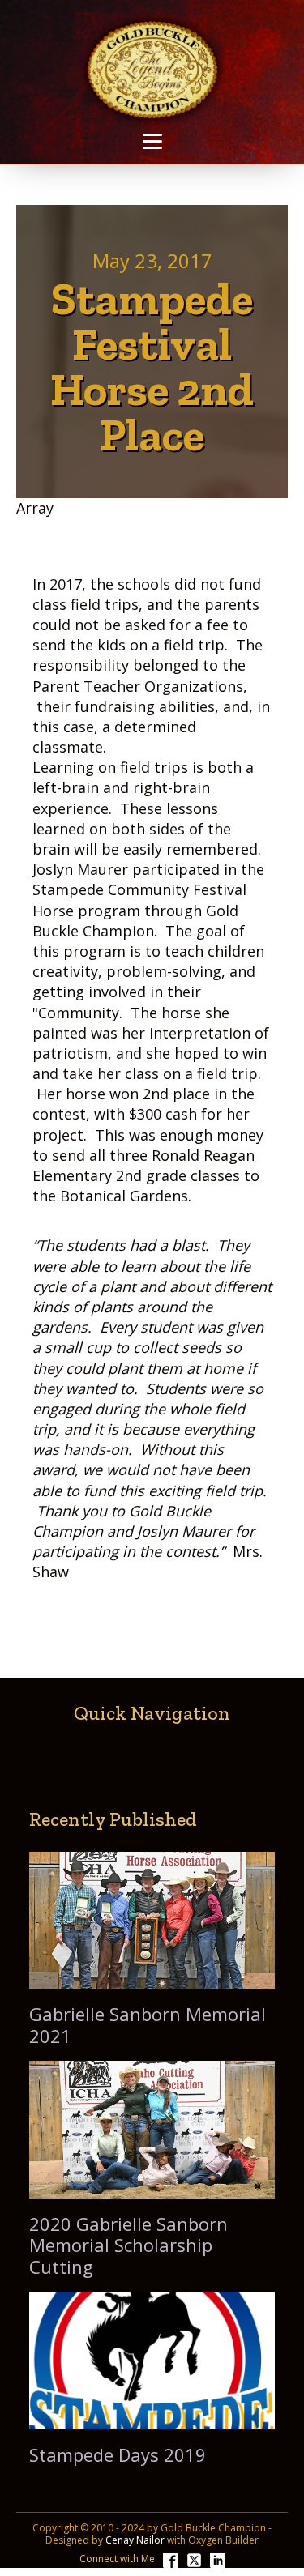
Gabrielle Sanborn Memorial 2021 (148, 2025)
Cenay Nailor (135, 2540)
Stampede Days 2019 (118, 2454)
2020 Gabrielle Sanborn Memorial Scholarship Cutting (128, 2245)
